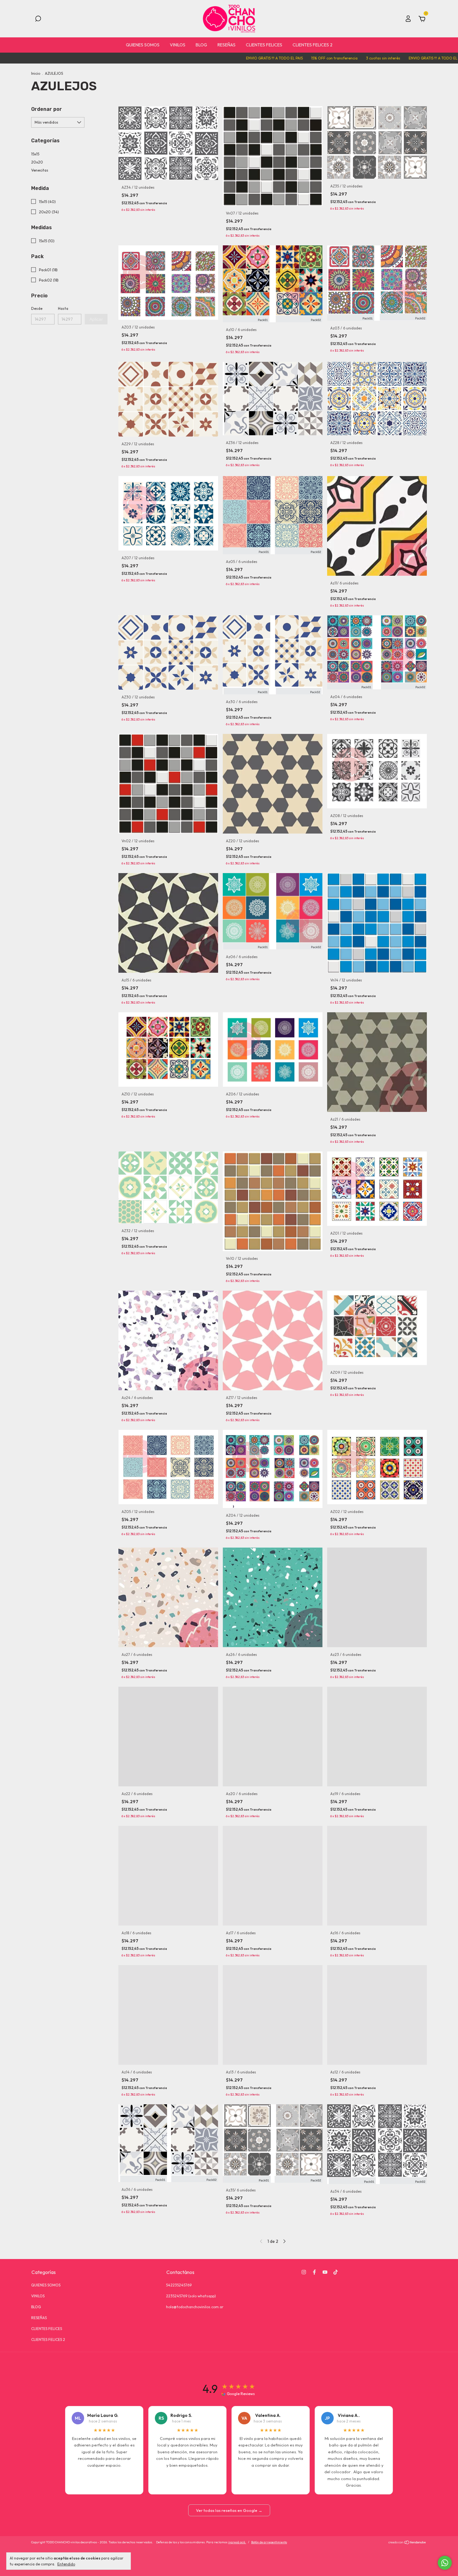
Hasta (63, 308)
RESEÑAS (227, 45)
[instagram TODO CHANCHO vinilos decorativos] (304, 2272)
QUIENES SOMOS (143, 45)
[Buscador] (38, 20)
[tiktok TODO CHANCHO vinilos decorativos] (336, 2272)
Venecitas (40, 170)
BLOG (201, 45)
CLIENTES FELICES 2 (312, 45)
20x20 (37, 162)
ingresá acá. (237, 2542)
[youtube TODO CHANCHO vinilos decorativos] (325, 2272)
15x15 (35, 154)
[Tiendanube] (407, 2543)
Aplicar (96, 319)
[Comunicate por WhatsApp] (445, 2563)
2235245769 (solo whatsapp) (191, 2296)
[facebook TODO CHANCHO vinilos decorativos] (314, 2272)
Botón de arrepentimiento (269, 2542)
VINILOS (178, 45)
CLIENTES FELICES (264, 45)
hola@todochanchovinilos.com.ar (195, 2307)
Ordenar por (47, 109)
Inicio (36, 73)
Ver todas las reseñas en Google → (229, 2510)
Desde (37, 308)
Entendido (66, 2564)
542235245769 (179, 2285)
